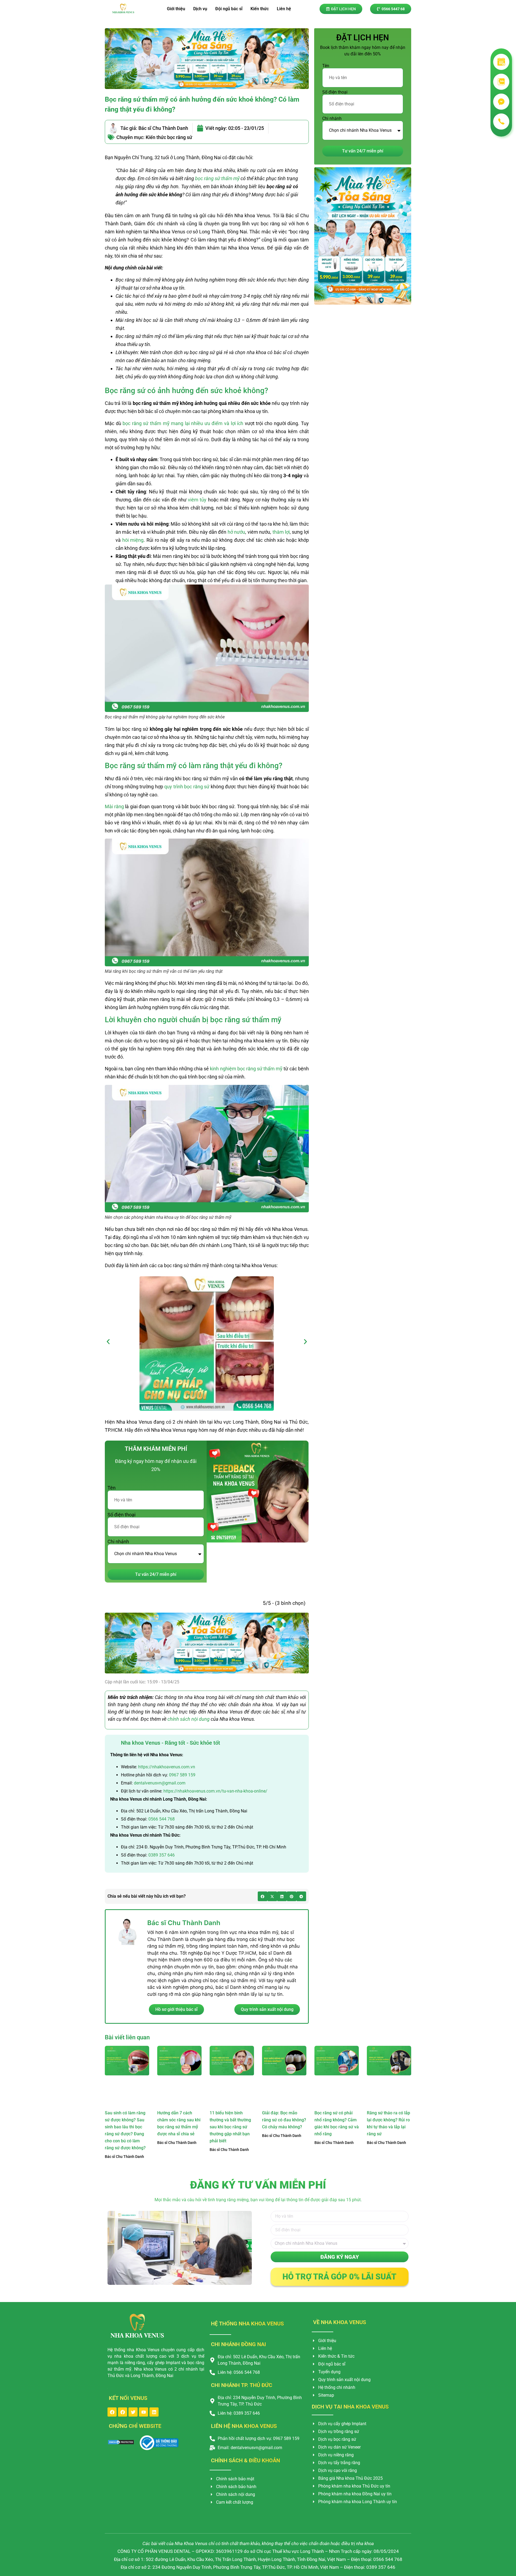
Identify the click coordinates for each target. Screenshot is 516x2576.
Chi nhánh (118, 1542)
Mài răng (114, 806)
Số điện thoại (121, 1515)
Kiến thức (260, 9)
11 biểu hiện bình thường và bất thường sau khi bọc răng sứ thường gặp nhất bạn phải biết (230, 2127)
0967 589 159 (182, 1775)
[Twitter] (133, 2412)
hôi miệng (133, 540)
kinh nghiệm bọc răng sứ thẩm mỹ (246, 1069)
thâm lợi (281, 532)
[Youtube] (144, 2412)
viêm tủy (197, 500)
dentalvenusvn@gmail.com (160, 1783)
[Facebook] (112, 2412)
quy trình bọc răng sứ (187, 787)
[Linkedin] (154, 2412)
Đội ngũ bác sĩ (229, 9)
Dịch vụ (200, 9)
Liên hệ (284, 9)
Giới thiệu (176, 9)
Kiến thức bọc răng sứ (169, 137)
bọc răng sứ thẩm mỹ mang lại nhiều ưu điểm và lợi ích (183, 423)
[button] (108, 1342)
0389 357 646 (162, 1855)
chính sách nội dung (189, 1719)
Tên (112, 1488)
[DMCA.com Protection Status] (121, 2443)
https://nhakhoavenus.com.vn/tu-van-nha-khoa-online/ (215, 1791)
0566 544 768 (162, 1819)
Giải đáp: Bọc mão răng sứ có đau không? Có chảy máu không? (284, 2120)
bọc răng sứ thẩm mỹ (217, 178)
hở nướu (236, 532)
